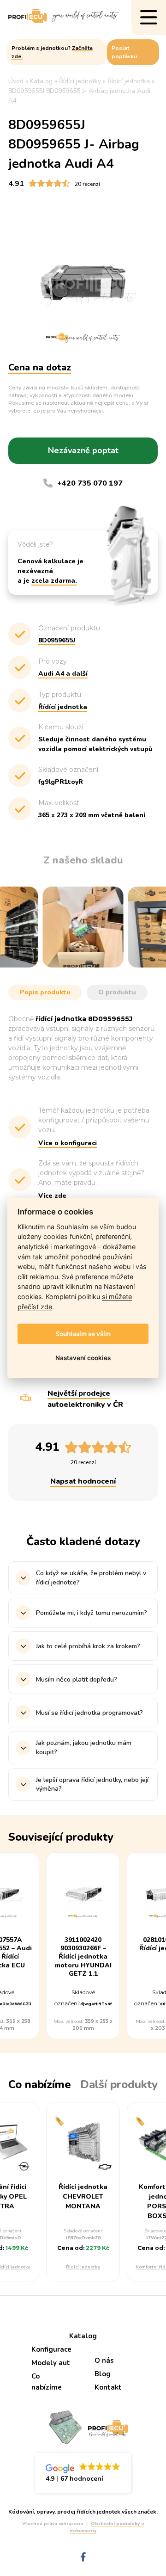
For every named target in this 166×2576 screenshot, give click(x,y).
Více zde (52, 1196)
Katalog (83, 2336)
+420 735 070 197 (90, 483)
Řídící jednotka (83, 2267)
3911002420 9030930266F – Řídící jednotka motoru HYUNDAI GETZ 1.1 (83, 1957)
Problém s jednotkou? (52, 52)
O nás (104, 2360)
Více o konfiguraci (68, 1143)
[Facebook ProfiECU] (83, 2557)
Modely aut (51, 2363)
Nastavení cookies (83, 1358)
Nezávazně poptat (83, 450)
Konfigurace (51, 2349)
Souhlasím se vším (83, 1334)
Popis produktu (45, 992)
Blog (103, 2374)
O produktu (117, 992)
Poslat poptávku (124, 52)
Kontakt (108, 2387)
